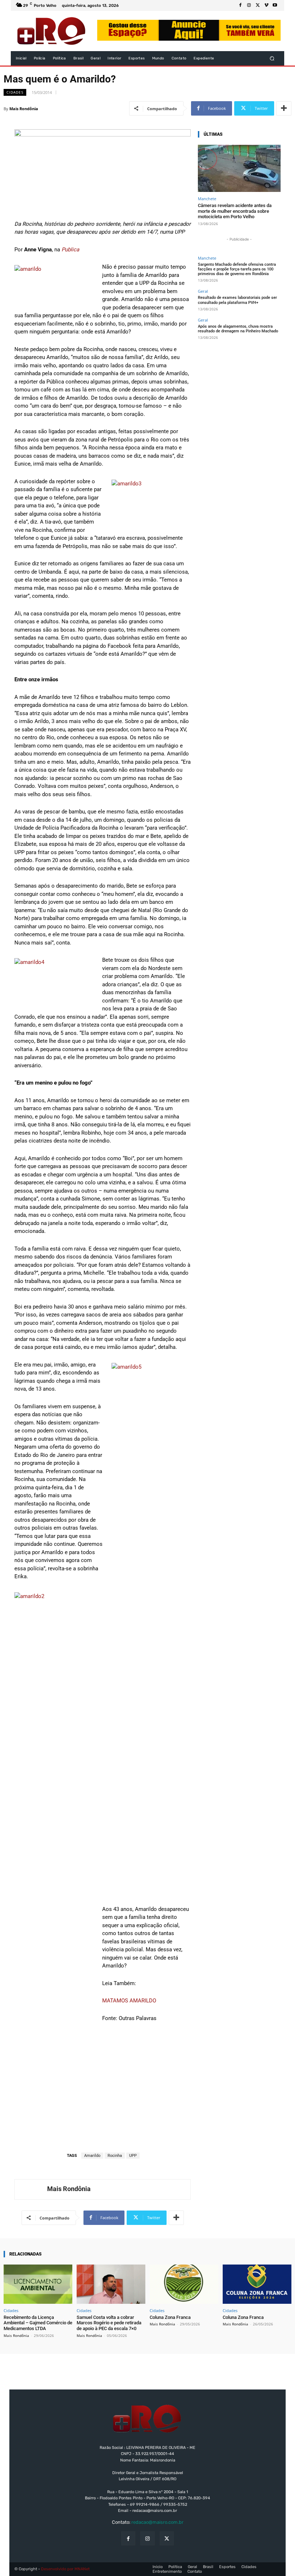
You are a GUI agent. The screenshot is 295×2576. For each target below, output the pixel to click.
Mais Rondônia (24, 109)
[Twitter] (258, 5)
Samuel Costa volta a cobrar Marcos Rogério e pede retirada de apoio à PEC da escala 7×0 (109, 2323)
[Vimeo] (266, 5)
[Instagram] (249, 5)
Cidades (15, 92)
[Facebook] (240, 5)
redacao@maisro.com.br (157, 2522)
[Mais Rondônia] (31, 2189)
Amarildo (92, 2156)
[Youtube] (275, 5)
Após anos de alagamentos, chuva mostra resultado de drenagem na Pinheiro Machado (238, 329)
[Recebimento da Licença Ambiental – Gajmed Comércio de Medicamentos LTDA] (38, 2284)
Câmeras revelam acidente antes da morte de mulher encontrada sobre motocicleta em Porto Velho (235, 211)
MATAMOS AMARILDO (129, 2001)
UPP (133, 2156)
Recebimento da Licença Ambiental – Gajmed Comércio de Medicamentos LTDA (38, 2323)
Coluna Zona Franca (170, 2317)
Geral (203, 291)
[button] (272, 59)
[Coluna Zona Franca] (184, 2284)
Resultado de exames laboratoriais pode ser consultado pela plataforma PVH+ (237, 300)
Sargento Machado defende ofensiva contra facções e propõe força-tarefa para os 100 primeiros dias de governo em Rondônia (237, 269)
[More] (284, 108)
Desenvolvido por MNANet (65, 2569)
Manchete (207, 199)
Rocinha (115, 2156)
